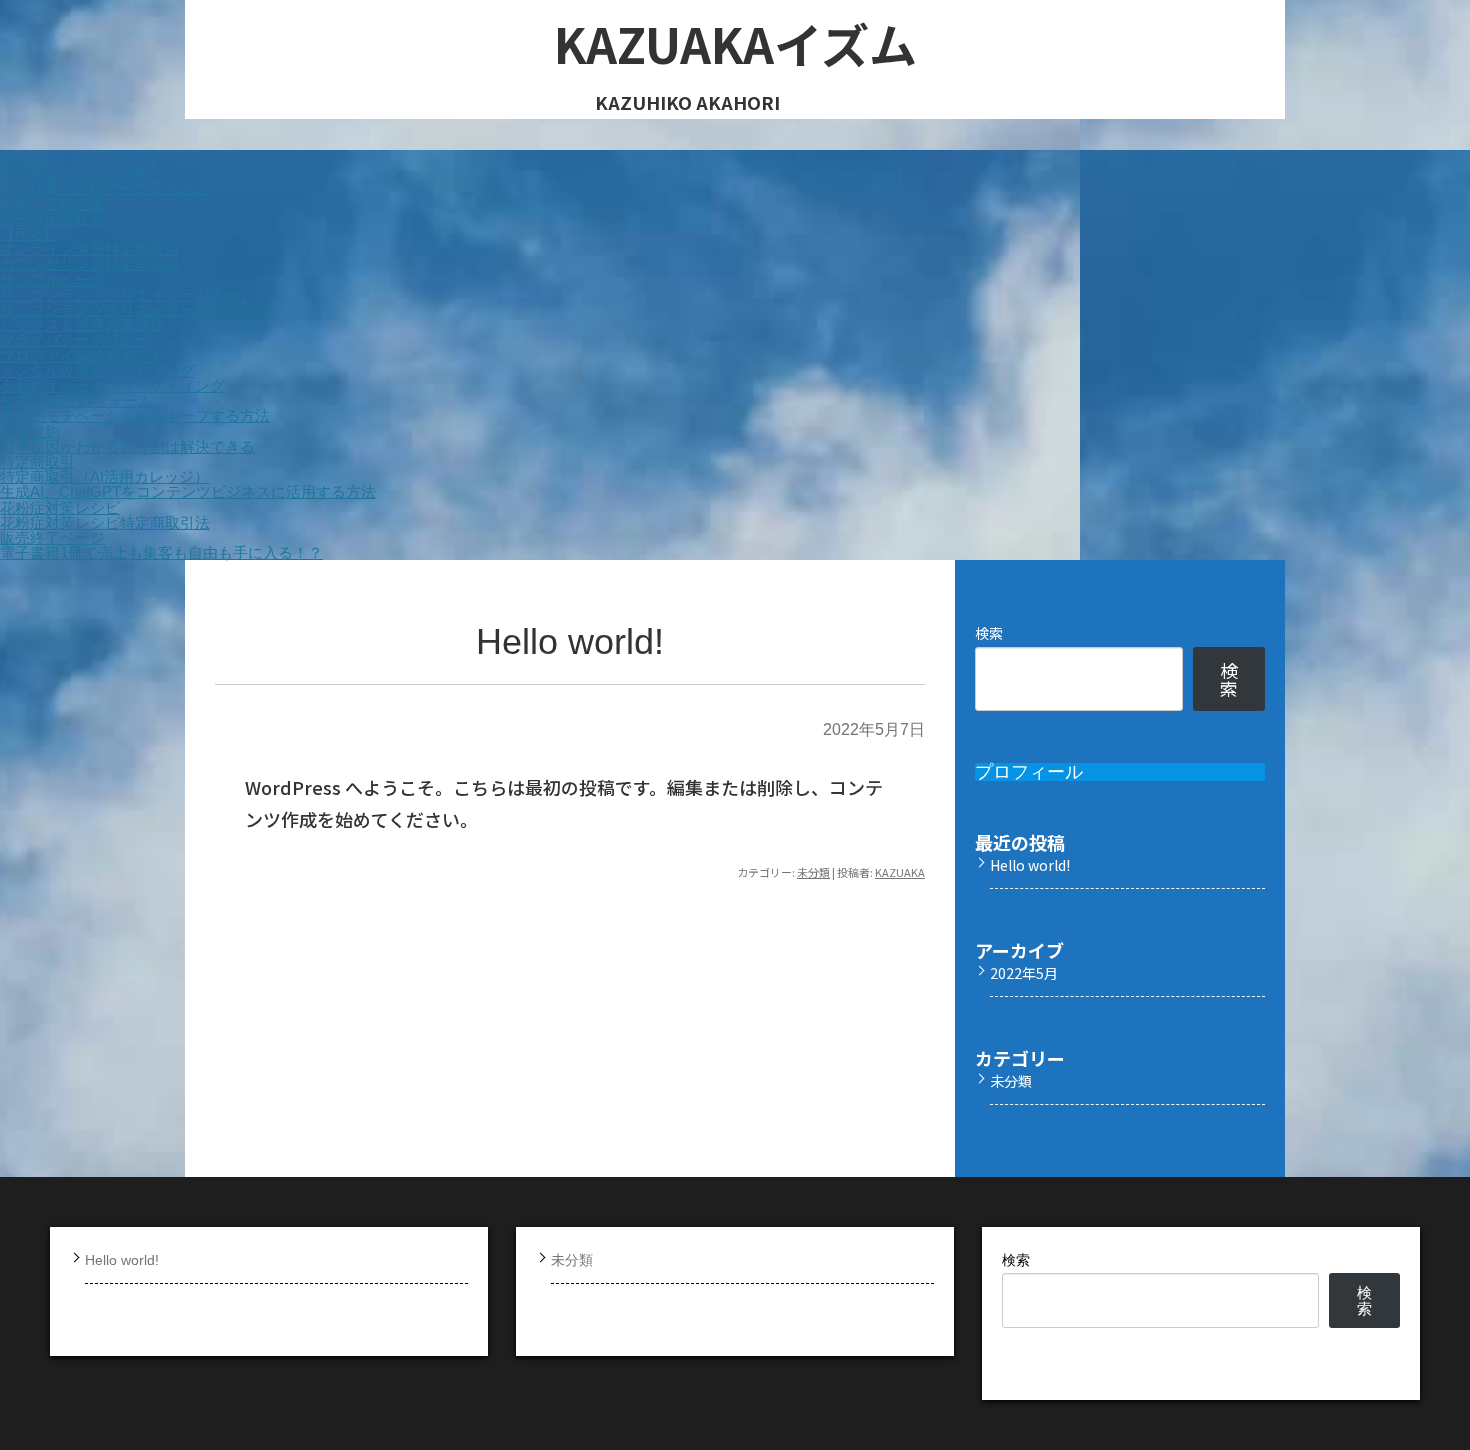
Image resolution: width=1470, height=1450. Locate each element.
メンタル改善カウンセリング (97, 370)
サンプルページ (52, 279)
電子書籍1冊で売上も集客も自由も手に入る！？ (161, 552)
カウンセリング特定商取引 (90, 263)
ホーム (22, 157)
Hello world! (570, 641)
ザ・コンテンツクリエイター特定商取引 (135, 309)
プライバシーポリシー (75, 339)
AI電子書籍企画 (52, 203)
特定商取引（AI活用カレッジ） (104, 476)
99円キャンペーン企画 (75, 172)
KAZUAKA (900, 872)
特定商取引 (37, 461)
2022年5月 (1024, 973)
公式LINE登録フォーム (76, 400)
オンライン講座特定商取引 (90, 248)
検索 (989, 633)
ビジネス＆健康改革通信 (82, 324)
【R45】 (28, 233)
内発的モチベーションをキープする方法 (135, 415)
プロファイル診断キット (82, 355)
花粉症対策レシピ (60, 507)
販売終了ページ (52, 537)
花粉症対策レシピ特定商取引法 (105, 522)
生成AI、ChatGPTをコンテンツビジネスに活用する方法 (188, 491)
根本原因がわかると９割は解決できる (127, 446)
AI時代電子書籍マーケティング (104, 187)
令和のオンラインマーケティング (112, 385)
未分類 (813, 872)
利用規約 (30, 431)
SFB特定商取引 (52, 218)
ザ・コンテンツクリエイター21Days (123, 294)
